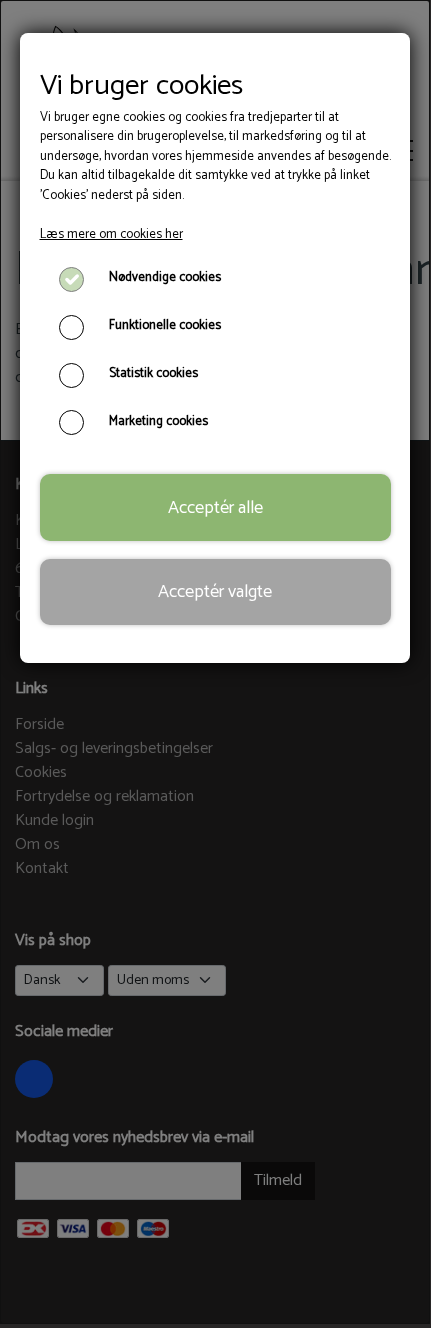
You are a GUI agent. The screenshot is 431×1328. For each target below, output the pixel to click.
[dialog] (215, 662)
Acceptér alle (215, 508)
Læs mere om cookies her (111, 234)
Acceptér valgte (215, 592)
